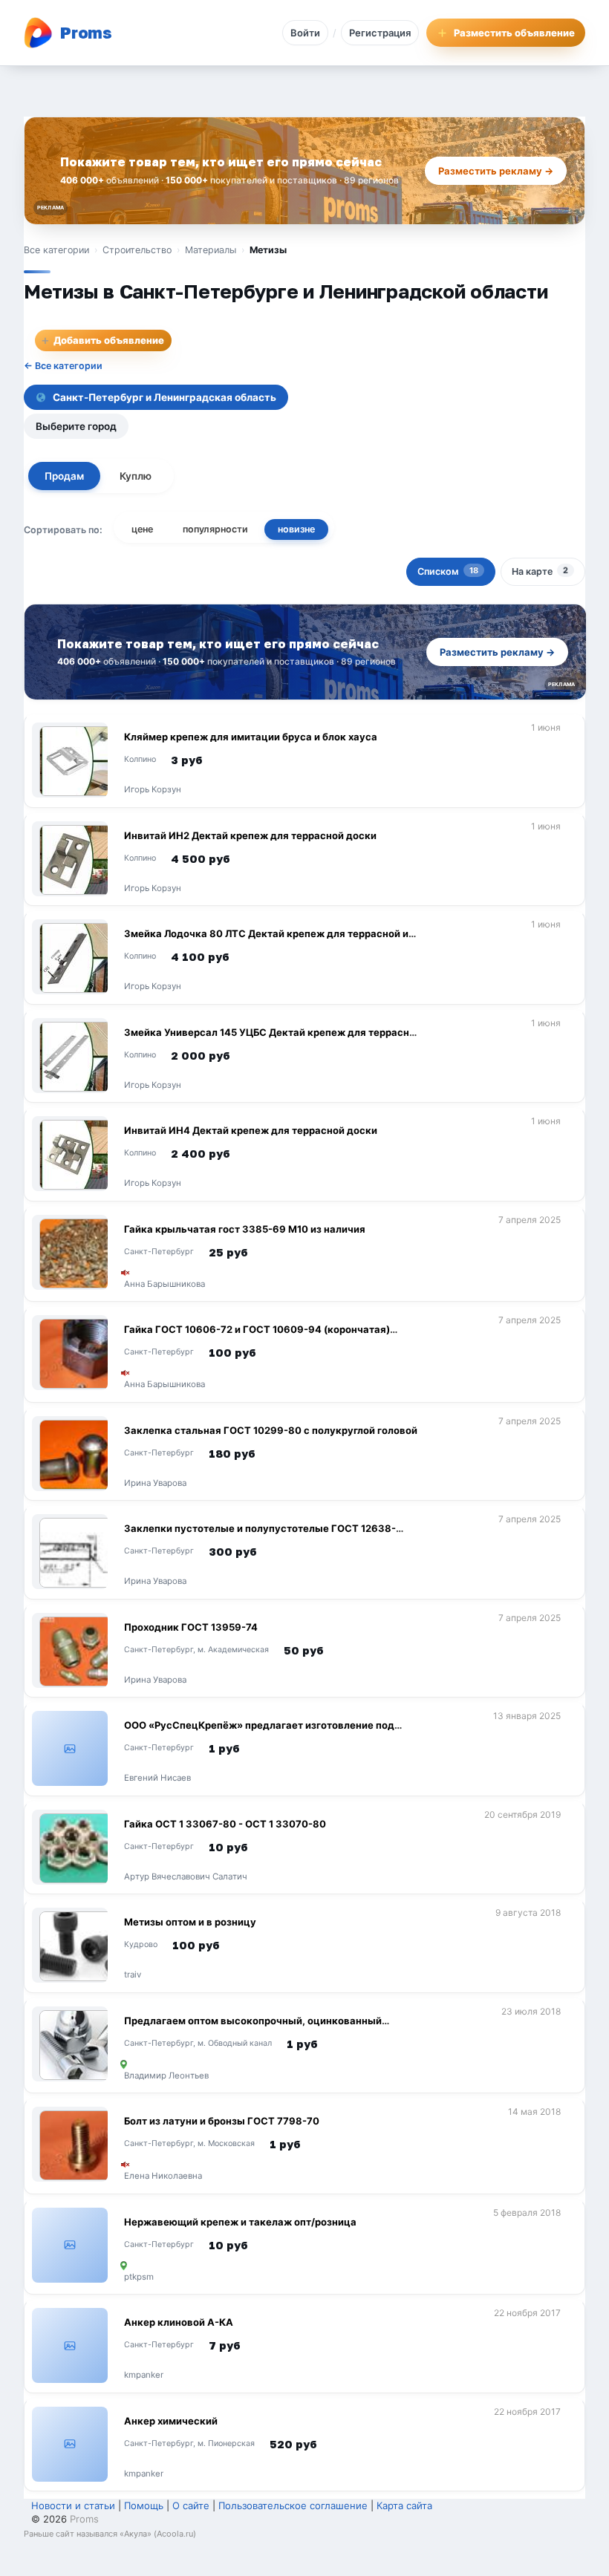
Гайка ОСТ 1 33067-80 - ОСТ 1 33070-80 (225, 1824)
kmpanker (144, 2376)
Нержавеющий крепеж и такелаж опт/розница (240, 2222)
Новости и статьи (73, 2505)
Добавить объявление (102, 340)
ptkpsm (139, 2277)
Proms (84, 2519)
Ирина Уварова (155, 1484)
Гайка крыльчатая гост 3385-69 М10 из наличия (245, 1229)
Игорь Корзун (153, 790)
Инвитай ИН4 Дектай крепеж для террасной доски (251, 1130)
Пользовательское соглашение (293, 2505)
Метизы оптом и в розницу (190, 1922)
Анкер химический (171, 2421)
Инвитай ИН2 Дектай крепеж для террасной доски (250, 835)
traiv (133, 1975)
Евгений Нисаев (157, 1778)
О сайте (191, 2505)
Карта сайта (404, 2505)
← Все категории (63, 366)
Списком (448, 571)
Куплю (136, 476)
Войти (305, 33)
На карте (540, 571)
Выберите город (76, 426)
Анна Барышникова (165, 1285)
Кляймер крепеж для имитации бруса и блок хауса (251, 737)
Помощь (144, 2505)
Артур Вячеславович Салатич (186, 1877)
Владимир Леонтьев (166, 2076)
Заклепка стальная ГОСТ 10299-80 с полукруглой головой (271, 1430)
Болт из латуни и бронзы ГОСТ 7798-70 (222, 2121)
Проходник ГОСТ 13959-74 (191, 1627)
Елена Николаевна (163, 2176)
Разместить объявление (514, 33)
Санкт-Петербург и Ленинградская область (165, 397)
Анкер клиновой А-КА (179, 2322)
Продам (64, 476)
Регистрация (380, 33)
